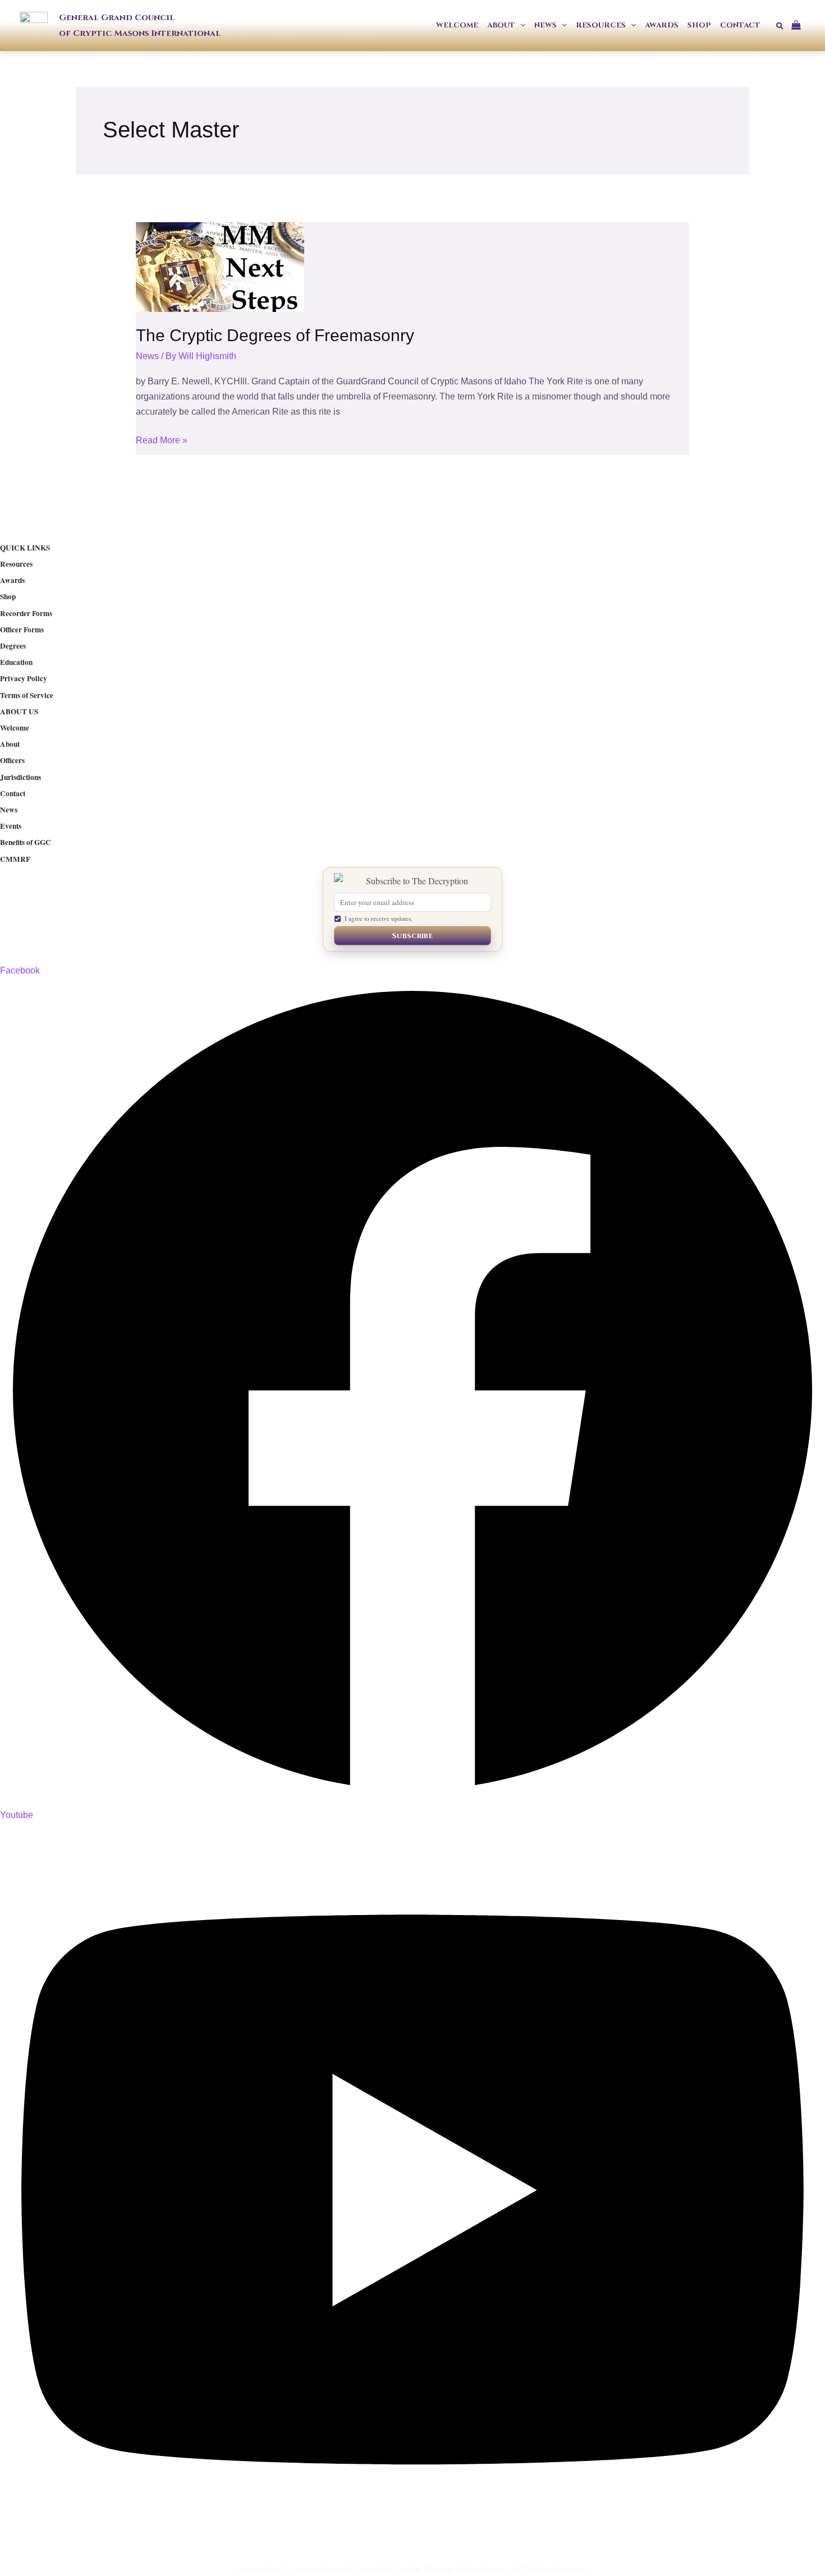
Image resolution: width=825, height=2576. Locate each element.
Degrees (13, 646)
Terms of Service (27, 695)
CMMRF (15, 859)
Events (11, 826)
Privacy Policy (24, 678)
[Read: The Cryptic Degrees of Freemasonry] (220, 267)
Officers (12, 760)
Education (16, 662)
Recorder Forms (26, 613)
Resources (16, 564)
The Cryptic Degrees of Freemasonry (275, 335)
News (147, 356)
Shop (8, 596)
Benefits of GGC (26, 842)
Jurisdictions (20, 777)
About (10, 744)
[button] (520, 26)
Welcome (15, 728)
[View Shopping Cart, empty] (800, 26)
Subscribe (412, 936)
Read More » (162, 439)
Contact (13, 793)
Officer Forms (22, 630)
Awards (12, 580)
